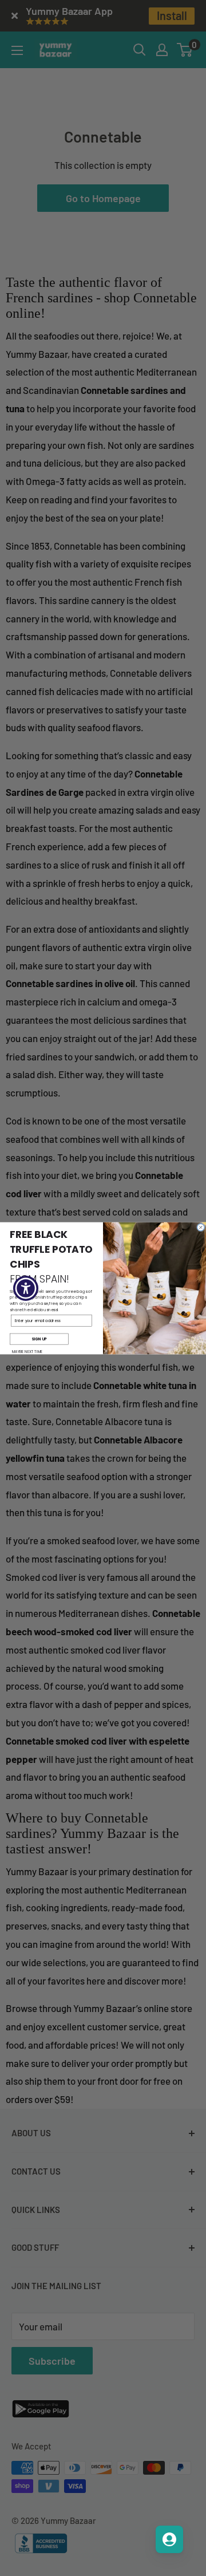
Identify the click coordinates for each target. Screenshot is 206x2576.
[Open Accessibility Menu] (26, 1288)
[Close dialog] (201, 1227)
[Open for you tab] (169, 2539)
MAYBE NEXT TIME (27, 1352)
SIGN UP (39, 1338)
